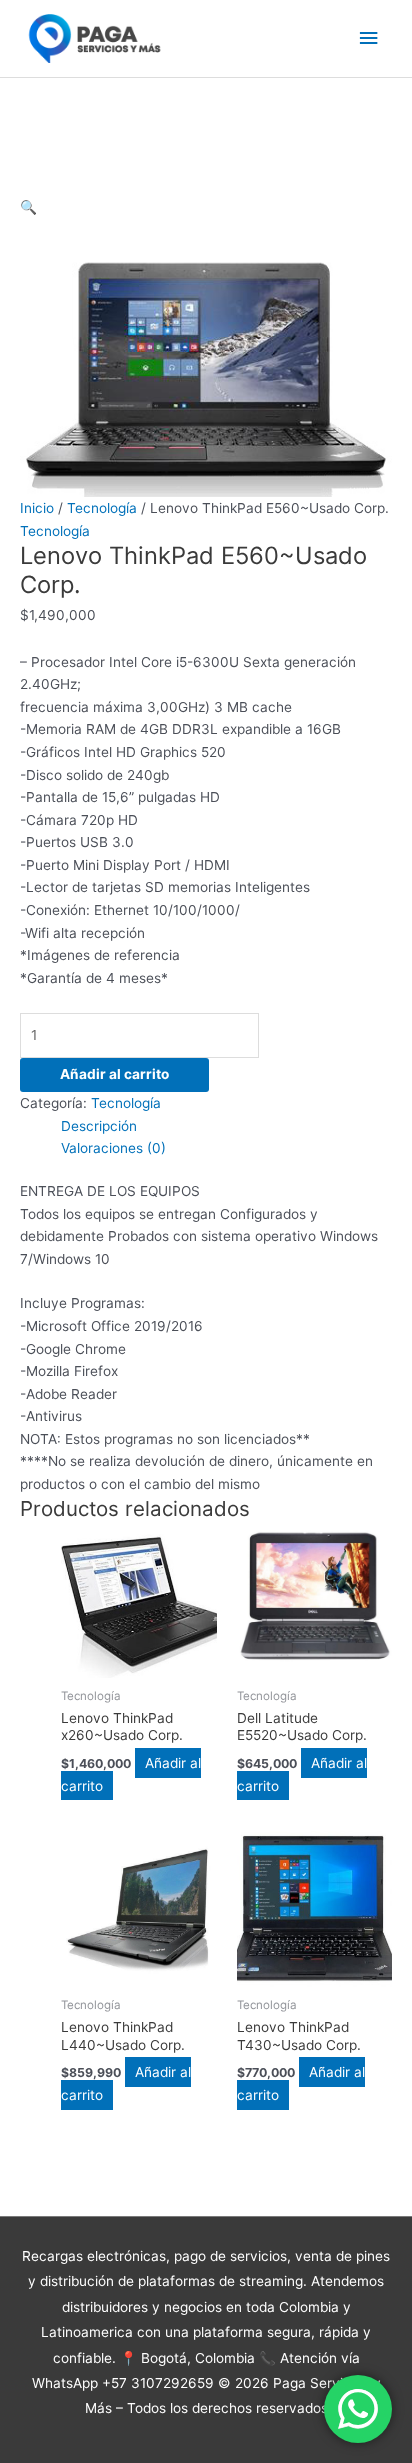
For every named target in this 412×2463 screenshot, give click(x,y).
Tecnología (102, 508)
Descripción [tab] (99, 1126)
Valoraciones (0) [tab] (113, 1148)
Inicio (37, 508)
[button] (28, 207)
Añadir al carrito (114, 1074)
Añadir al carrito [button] (302, 1774)
